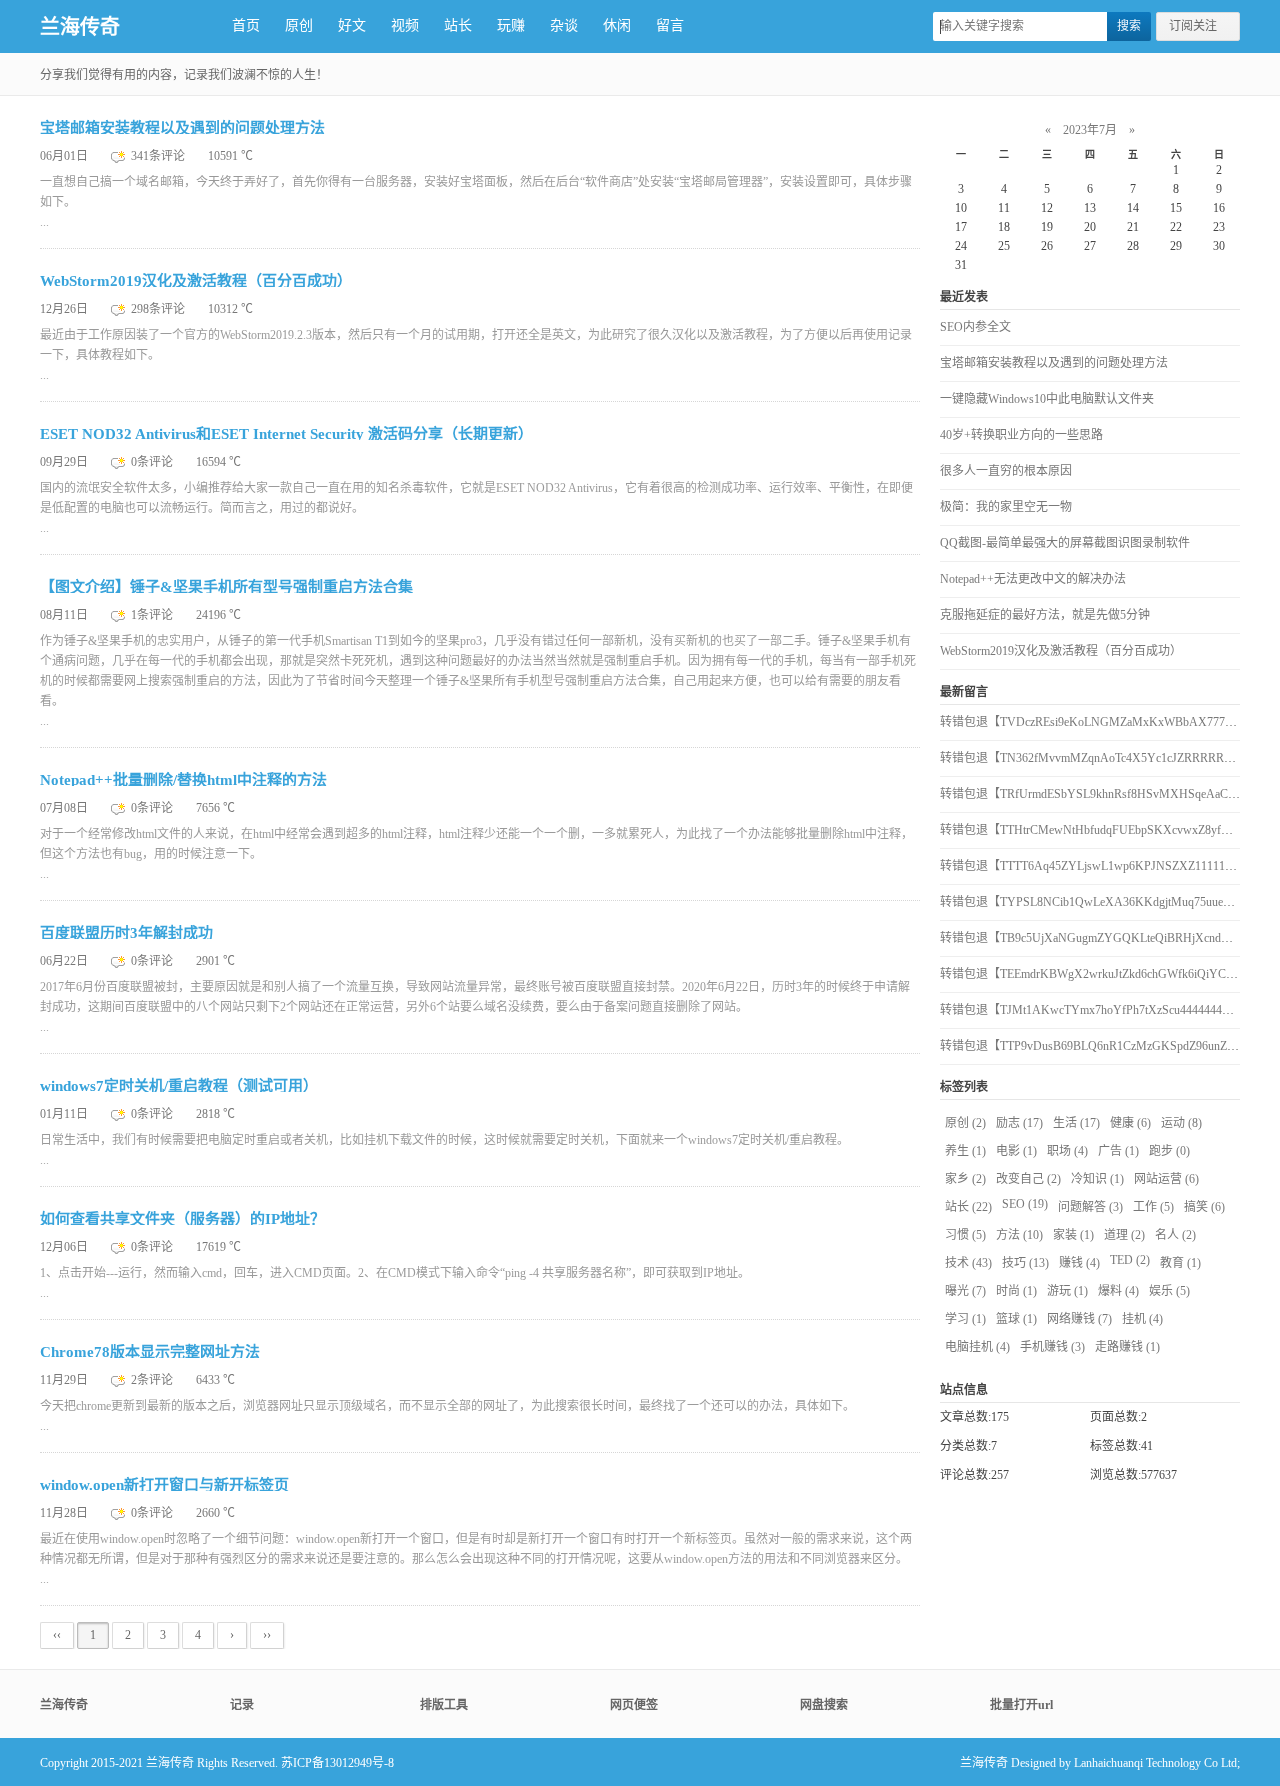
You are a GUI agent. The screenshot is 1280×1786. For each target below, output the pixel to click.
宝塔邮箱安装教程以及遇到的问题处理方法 (182, 128)
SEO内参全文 (975, 327)
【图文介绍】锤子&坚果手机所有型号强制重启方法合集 (226, 587)
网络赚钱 (1079, 1319)
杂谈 (564, 25)
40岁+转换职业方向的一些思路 (1021, 435)
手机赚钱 (1052, 1347)
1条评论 (153, 615)
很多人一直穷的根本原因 (1006, 471)
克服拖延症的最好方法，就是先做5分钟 (1045, 615)
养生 (965, 1151)
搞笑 (1204, 1207)
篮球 (1016, 1319)
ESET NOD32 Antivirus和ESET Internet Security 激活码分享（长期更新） (286, 434)
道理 (1124, 1235)
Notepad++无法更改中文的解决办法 (1033, 579)
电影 (1016, 1151)
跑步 (1169, 1151)
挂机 (1142, 1319)
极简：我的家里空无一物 (1006, 507)
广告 (1118, 1151)
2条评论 (153, 1380)
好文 (352, 25)
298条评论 (159, 309)
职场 (1067, 1151)
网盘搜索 (824, 1705)
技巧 (1025, 1263)
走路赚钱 (1127, 1347)
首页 (246, 25)
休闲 (617, 25)
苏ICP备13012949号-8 (337, 1763)
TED (1130, 1260)
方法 (1019, 1235)
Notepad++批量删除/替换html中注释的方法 (183, 780)
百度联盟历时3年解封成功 (126, 933)
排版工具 (444, 1705)
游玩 (1067, 1291)
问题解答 (1090, 1207)
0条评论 (153, 462)
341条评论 (159, 156)
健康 (1130, 1123)
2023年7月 (1090, 130)
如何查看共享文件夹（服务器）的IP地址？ (182, 1219)
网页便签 (634, 1705)
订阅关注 (1193, 26)
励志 (1019, 1123)
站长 (458, 25)
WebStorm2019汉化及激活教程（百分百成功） (196, 281)
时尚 (1016, 1291)
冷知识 (1097, 1179)
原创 (299, 25)
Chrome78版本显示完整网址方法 (150, 1352)
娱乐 (1169, 1291)
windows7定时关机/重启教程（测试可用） (179, 1086)
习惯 (965, 1235)
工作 (1153, 1207)
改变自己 (1028, 1179)
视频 (405, 25)
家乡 (965, 1179)
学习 (965, 1319)
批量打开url (1021, 1705)
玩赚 (511, 25)
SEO (1025, 1204)
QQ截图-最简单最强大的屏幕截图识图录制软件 (1065, 543)
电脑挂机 (977, 1347)
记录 (242, 1705)
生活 (1076, 1123)
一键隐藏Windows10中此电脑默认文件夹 (1047, 399)
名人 (1175, 1235)
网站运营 (1166, 1179)
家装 (1073, 1235)
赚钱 (1079, 1263)
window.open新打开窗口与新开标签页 (164, 1485)
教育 (1180, 1263)
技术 (968, 1263)
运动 (1181, 1123)
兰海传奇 (80, 27)
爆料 (1118, 1291)
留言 (670, 25)
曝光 (965, 1291)
